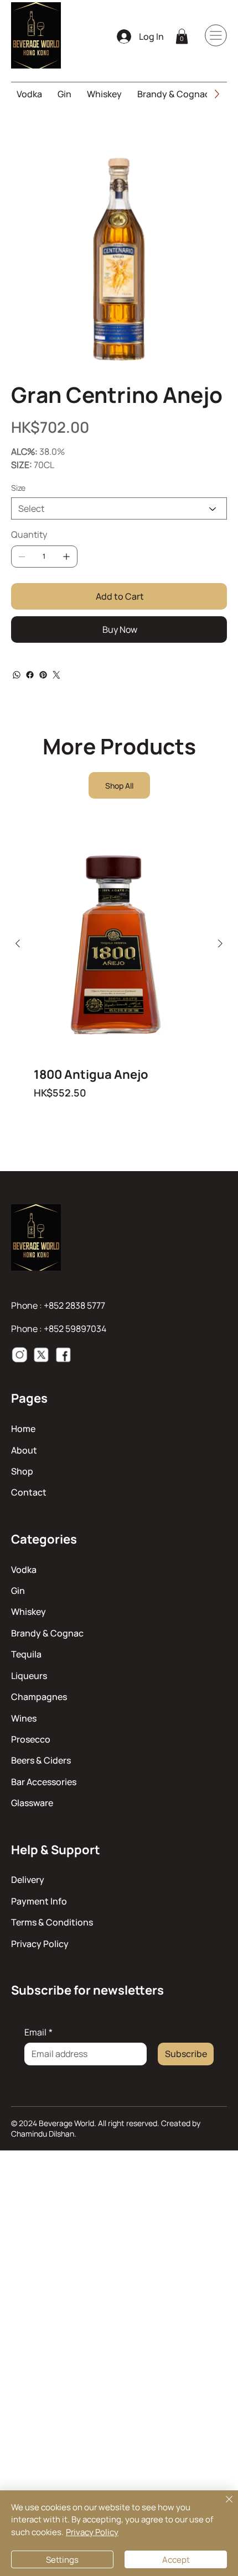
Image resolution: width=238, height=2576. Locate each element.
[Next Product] (220, 943)
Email (38, 2032)
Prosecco (31, 1739)
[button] (182, 36)
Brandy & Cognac (47, 1633)
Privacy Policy (40, 1944)
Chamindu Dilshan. (44, 2134)
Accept (176, 2560)
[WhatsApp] (17, 675)
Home (23, 1429)
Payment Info (39, 1901)
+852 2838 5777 (74, 1305)
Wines (24, 1718)
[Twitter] (56, 675)
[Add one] (66, 557)
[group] (119, 974)
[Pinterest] (43, 675)
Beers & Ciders (41, 1760)
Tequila (26, 1654)
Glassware (32, 1803)
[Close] (223, 2506)
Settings (62, 2560)
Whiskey (29, 1612)
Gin (18, 1591)
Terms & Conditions (52, 1922)
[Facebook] (30, 675)
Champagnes (39, 1697)
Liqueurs (29, 1676)
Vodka (24, 1570)
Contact (29, 1492)
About (24, 1450)
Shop (22, 1471)
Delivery (28, 1880)
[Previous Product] (18, 943)
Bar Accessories (44, 1782)
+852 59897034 (75, 1329)
